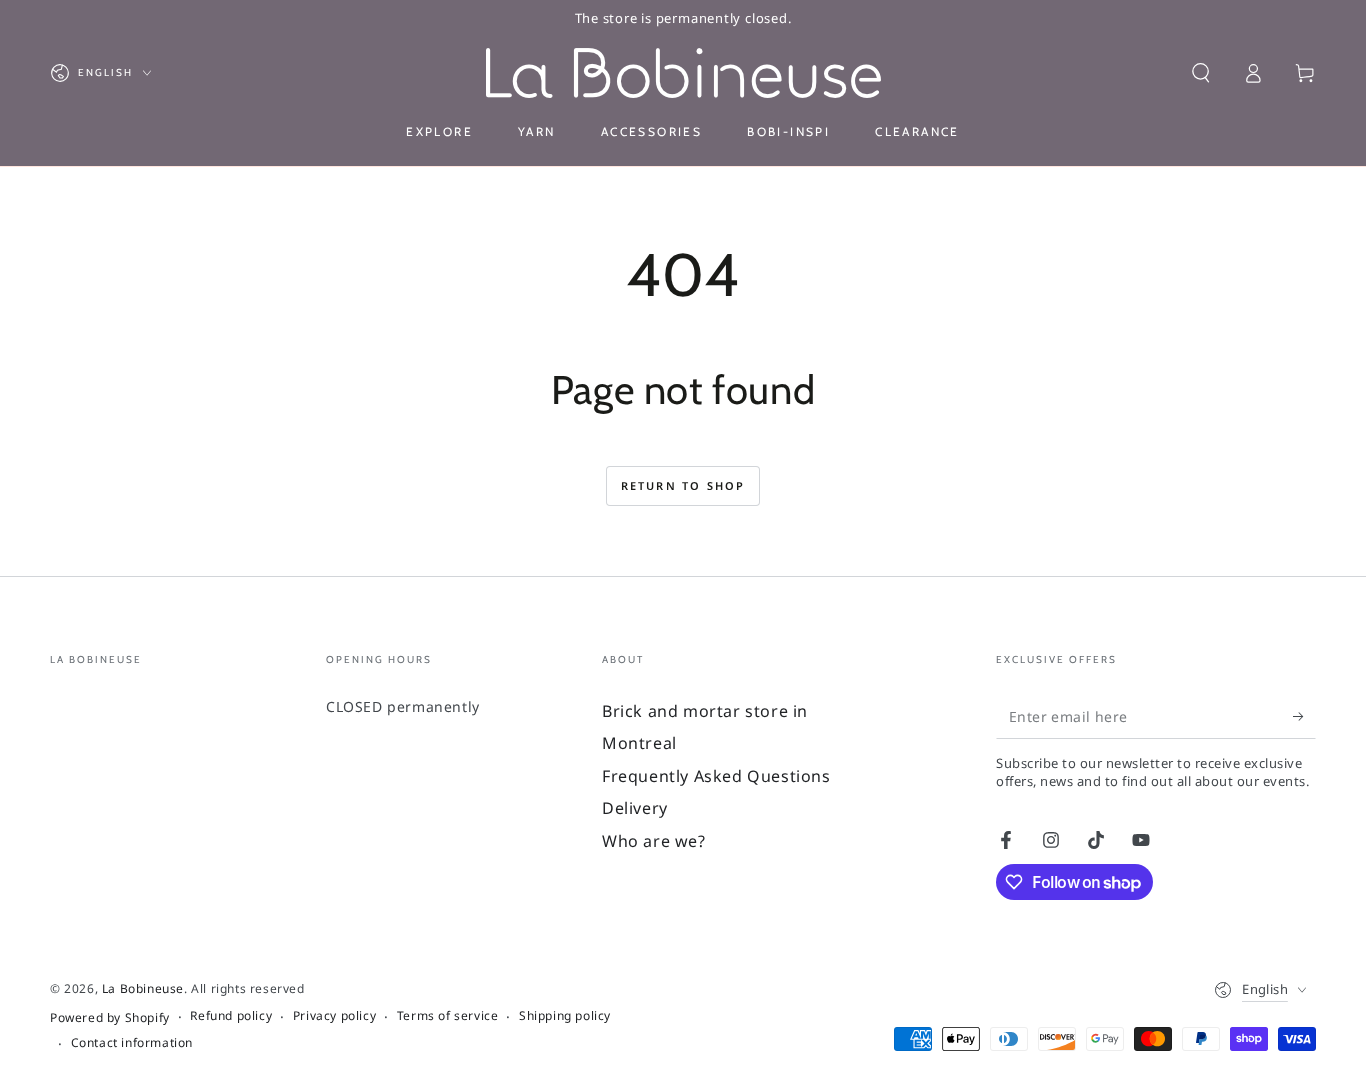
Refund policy (231, 1016)
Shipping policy (565, 1016)
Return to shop (683, 485)
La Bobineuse (143, 988)
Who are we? (654, 841)
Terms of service (448, 1016)
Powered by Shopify (110, 1018)
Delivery (635, 808)
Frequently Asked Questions (716, 776)
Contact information (132, 1043)
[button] (1201, 73)
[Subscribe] (1304, 716)
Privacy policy (334, 1016)
